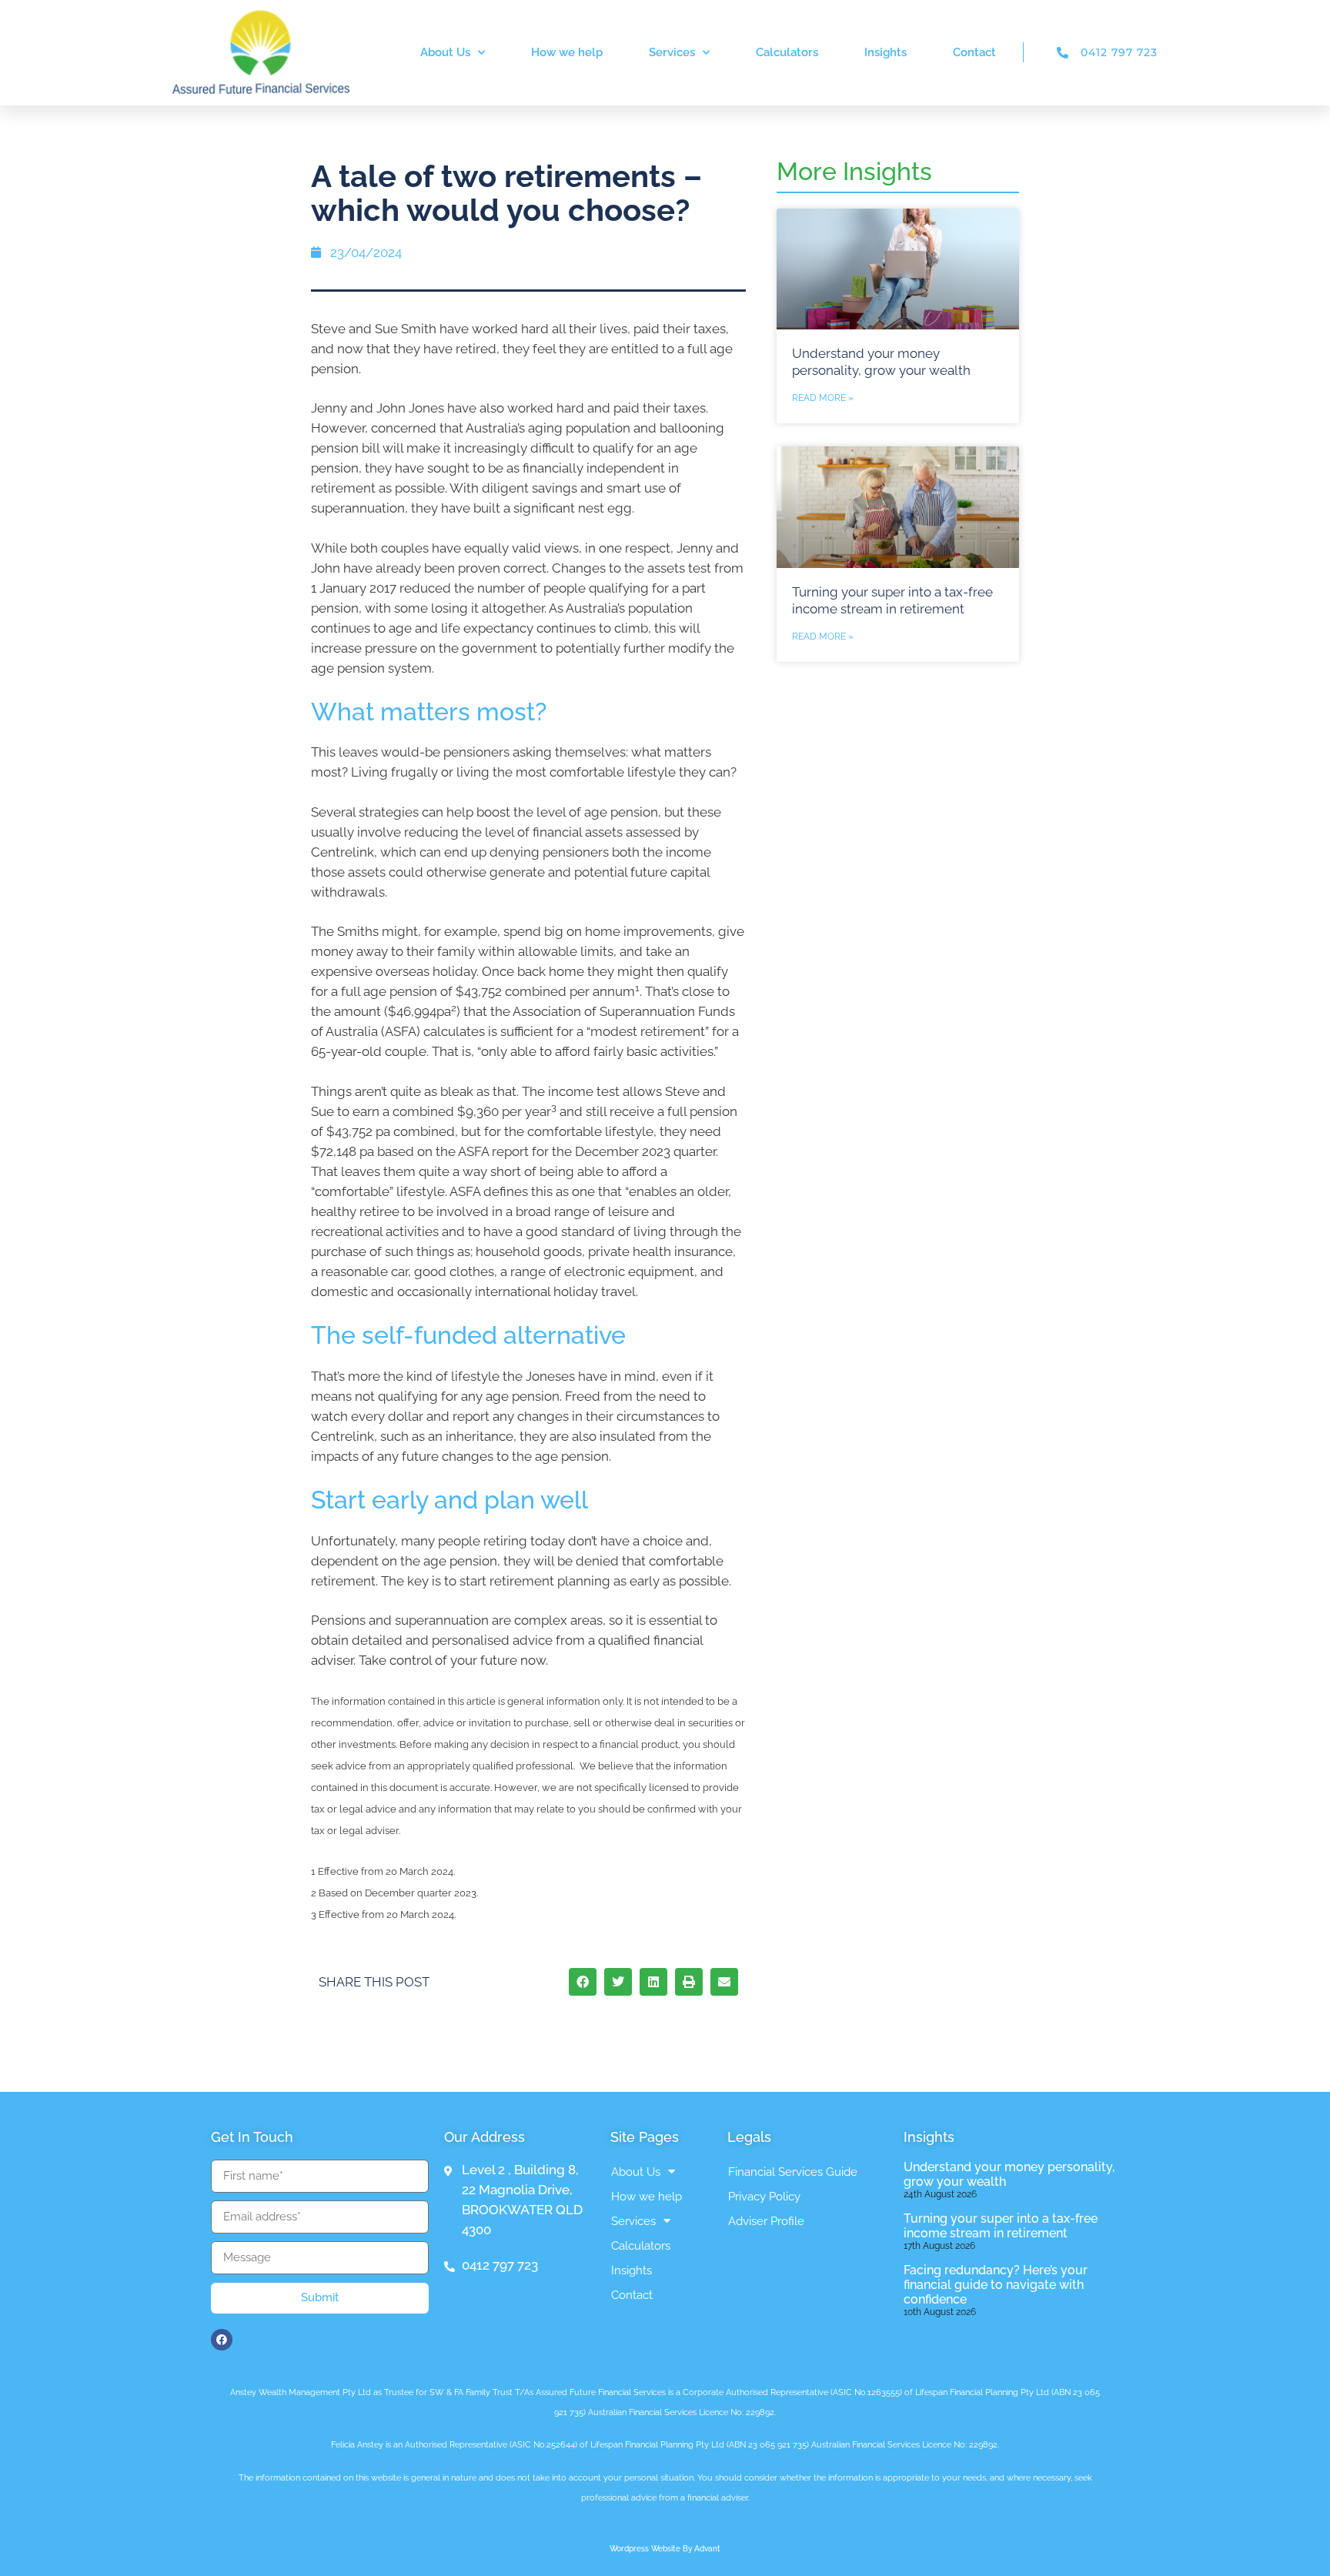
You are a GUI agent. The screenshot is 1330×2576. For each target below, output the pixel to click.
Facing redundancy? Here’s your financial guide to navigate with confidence (996, 2285)
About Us (445, 52)
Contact (974, 52)
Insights (886, 52)
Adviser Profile (766, 2221)
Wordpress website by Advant (665, 2549)
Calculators (787, 52)
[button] (583, 1982)
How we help (567, 52)
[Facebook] (222, 2340)
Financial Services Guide (793, 2172)
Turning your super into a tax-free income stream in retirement (1001, 2226)
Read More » (823, 398)
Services (672, 52)
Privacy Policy (764, 2197)
